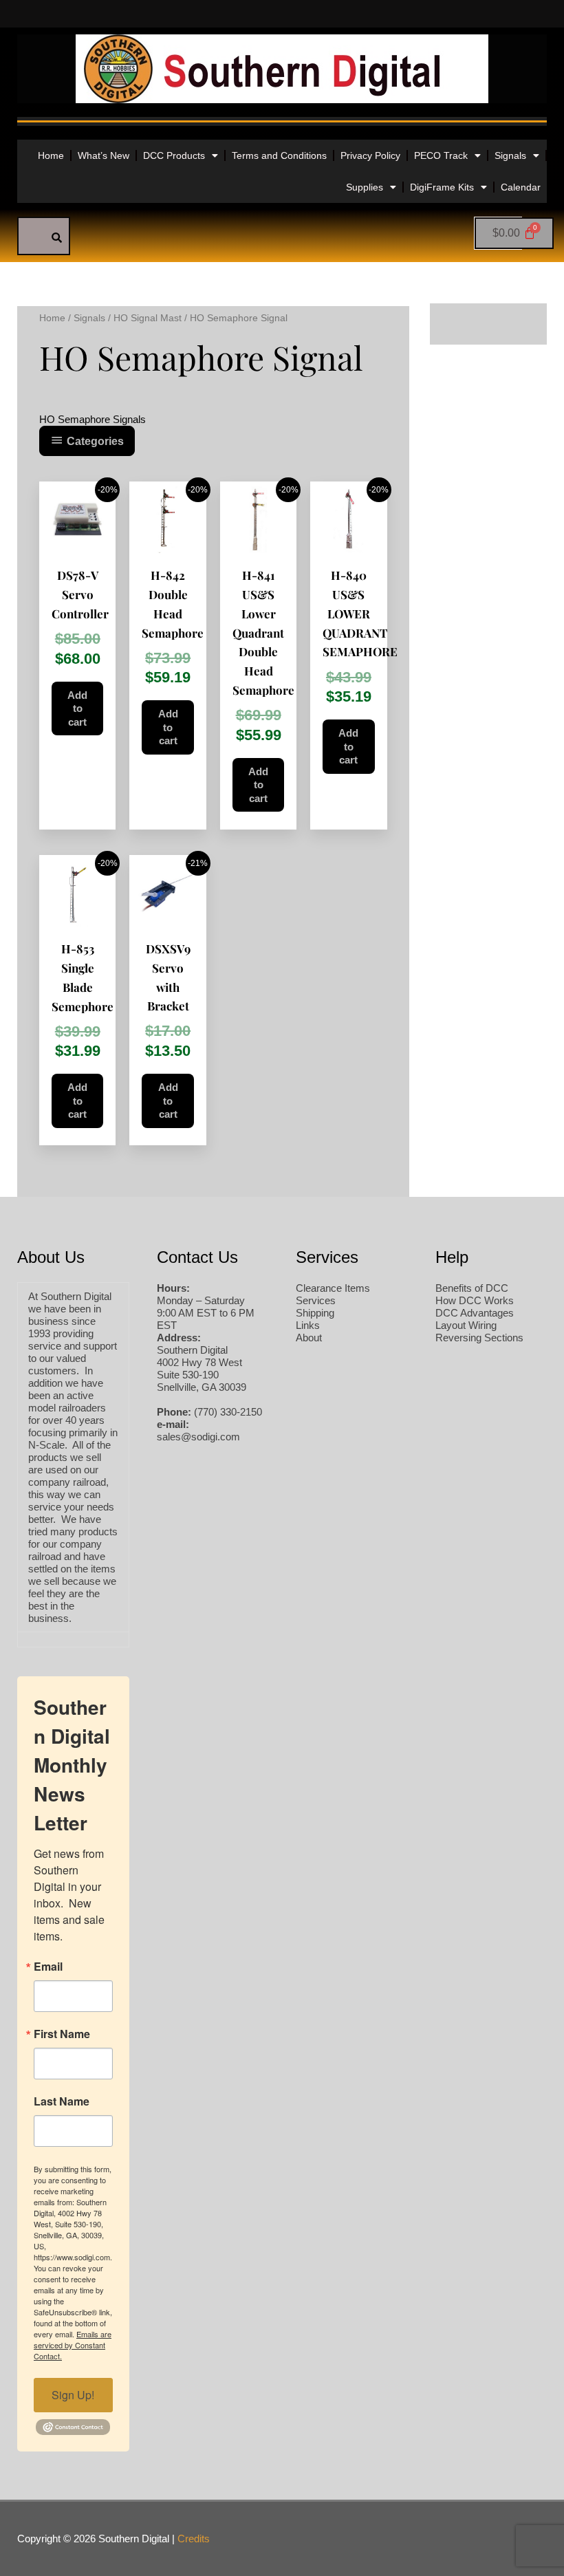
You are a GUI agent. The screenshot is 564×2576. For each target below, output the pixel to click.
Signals (510, 155)
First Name (62, 2034)
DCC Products (174, 155)
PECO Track (441, 155)
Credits (194, 2539)
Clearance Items (333, 1288)
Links (308, 1325)
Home (51, 155)
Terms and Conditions (279, 155)
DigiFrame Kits (442, 187)
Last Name (62, 2101)
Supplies (365, 187)
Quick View (77, 543)
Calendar (521, 187)
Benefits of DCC (472, 1288)
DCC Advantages (475, 1313)
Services (316, 1300)
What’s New (104, 155)
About (309, 1338)
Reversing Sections (479, 1338)
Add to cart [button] (77, 708)
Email (48, 1967)
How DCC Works (475, 1300)
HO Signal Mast (148, 318)
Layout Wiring (466, 1325)
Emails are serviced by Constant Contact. (73, 2345)
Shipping (315, 1313)
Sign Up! (73, 2395)
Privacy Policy (370, 155)
